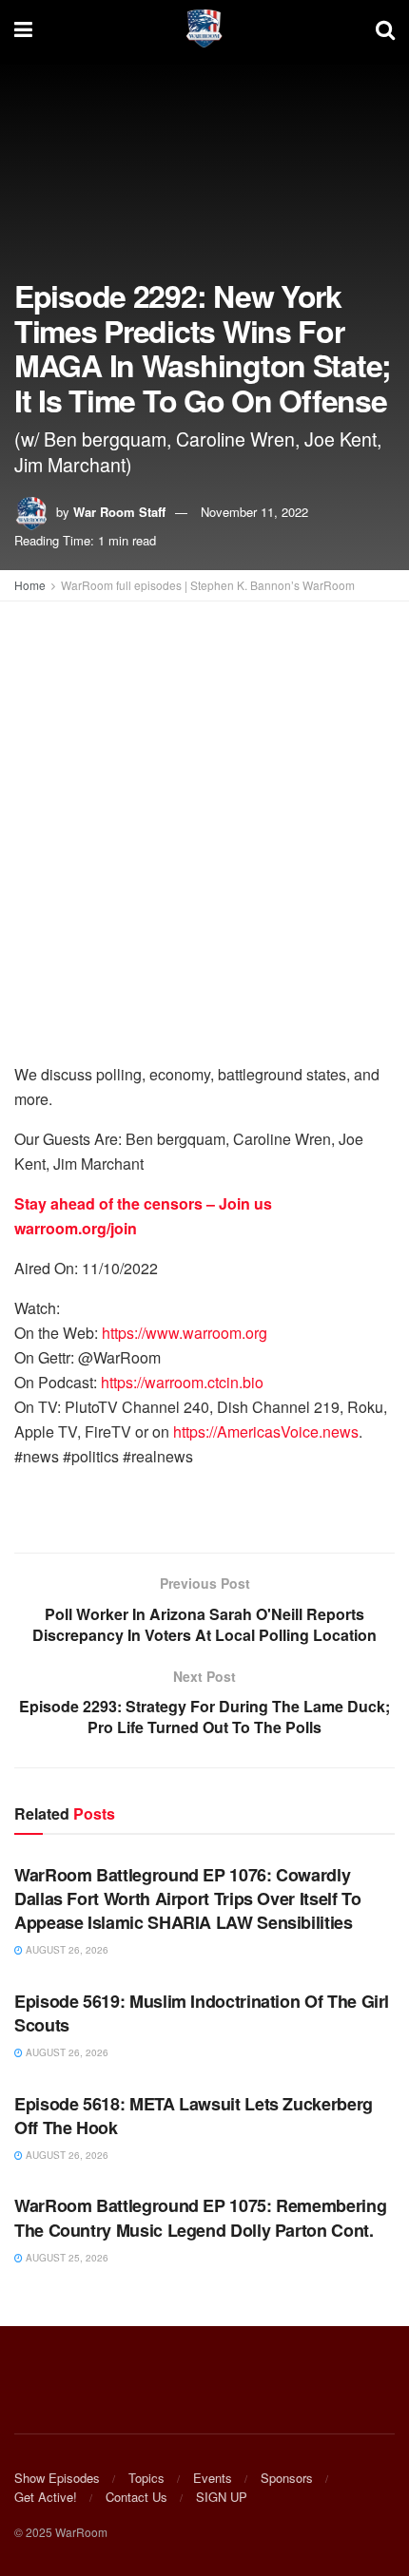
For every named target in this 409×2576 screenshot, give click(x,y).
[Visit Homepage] (204, 29)
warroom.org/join (76, 1228)
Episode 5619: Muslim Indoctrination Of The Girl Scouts (202, 2013)
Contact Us (136, 2497)
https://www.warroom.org (185, 1333)
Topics (146, 2478)
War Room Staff (119, 512)
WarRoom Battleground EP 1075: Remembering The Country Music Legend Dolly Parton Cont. (200, 2217)
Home (30, 585)
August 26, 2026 (66, 1950)
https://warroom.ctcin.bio (182, 1382)
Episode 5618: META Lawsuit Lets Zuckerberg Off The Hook (194, 2116)
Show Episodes (57, 2478)
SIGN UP (222, 2497)
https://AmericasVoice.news (266, 1431)
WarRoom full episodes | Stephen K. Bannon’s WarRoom (208, 585)
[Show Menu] (23, 29)
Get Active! (46, 2497)
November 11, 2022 (254, 512)
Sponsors (287, 2478)
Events (213, 2478)
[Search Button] (385, 29)
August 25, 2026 (66, 2258)
